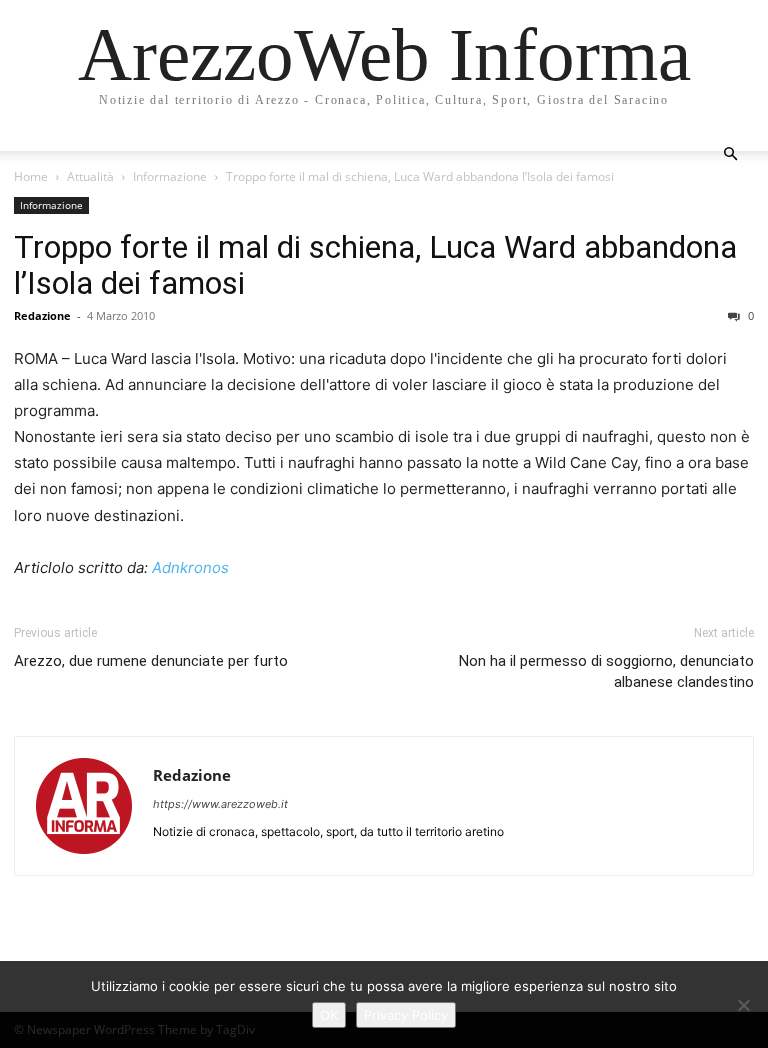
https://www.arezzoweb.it (220, 804)
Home (31, 176)
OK (329, 1015)
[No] (743, 1005)
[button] (730, 154)
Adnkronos (190, 567)
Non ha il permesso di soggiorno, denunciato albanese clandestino (606, 671)
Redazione (42, 315)
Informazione (170, 176)
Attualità (90, 176)
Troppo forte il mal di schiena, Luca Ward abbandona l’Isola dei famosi (375, 265)
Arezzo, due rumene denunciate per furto (151, 661)
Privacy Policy (406, 1015)
